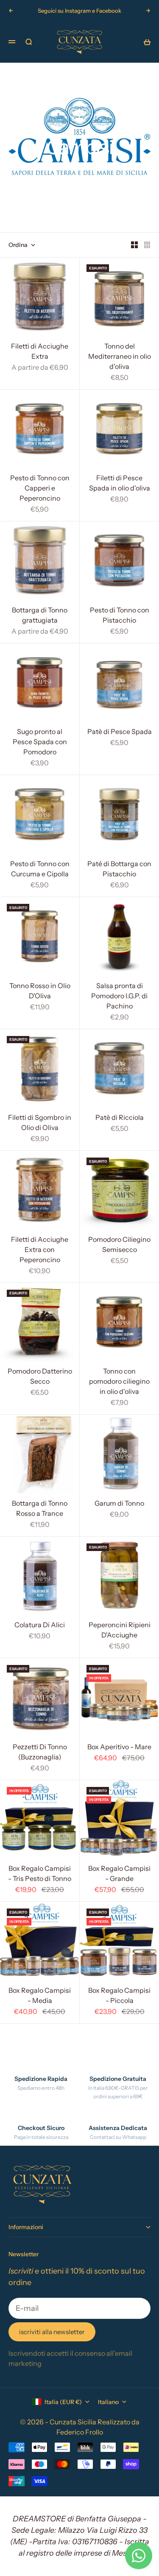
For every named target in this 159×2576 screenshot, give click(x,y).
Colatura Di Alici (40, 1626)
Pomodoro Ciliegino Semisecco (119, 1245)
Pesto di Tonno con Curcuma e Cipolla (40, 870)
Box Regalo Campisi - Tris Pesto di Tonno (40, 1875)
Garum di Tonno (119, 1504)
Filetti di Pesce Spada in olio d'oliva (120, 484)
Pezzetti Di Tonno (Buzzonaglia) (40, 1753)
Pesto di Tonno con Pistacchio (120, 616)
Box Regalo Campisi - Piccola (119, 1996)
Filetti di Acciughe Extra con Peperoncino (40, 1250)
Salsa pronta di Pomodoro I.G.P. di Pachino (119, 997)
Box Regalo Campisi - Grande (119, 1875)
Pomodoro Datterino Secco (40, 1377)
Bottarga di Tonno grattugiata (40, 616)
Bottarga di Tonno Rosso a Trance (40, 1509)
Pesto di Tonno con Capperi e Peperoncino (40, 489)
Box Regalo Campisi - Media (40, 1996)
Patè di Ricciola (120, 1119)
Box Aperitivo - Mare (119, 1748)
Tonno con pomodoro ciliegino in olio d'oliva (119, 1382)
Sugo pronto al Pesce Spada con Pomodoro (40, 743)
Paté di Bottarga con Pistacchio (119, 870)
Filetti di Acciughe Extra (40, 352)
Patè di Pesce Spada (120, 733)
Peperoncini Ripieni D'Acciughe (120, 1631)
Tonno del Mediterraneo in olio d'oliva (120, 357)
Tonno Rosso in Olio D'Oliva (40, 992)
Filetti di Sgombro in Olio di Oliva (40, 1124)
